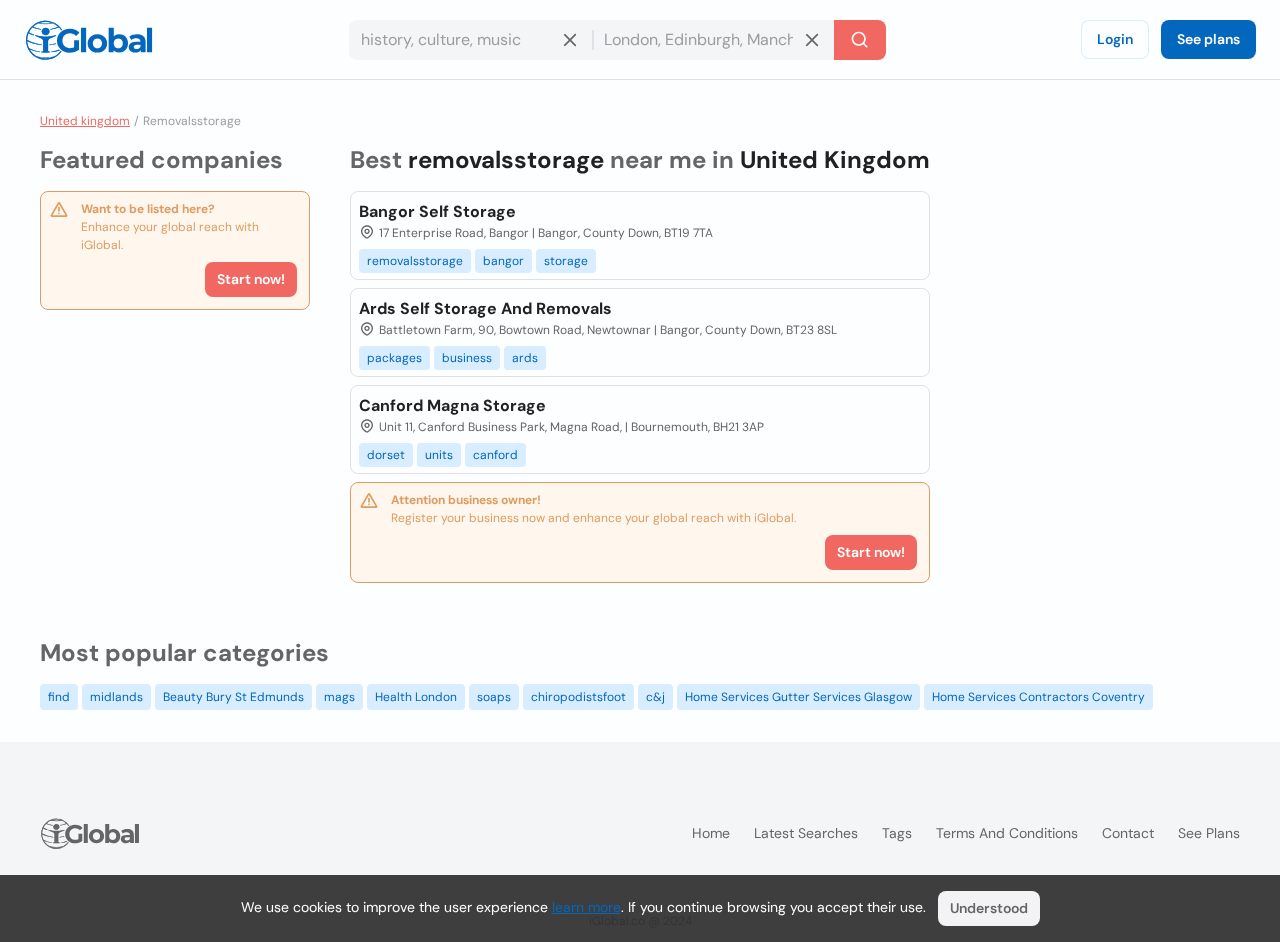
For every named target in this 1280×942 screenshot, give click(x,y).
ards (525, 358)
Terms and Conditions (1007, 833)
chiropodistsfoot (578, 697)
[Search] (860, 40)
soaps (494, 697)
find (59, 697)
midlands (116, 697)
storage (566, 261)
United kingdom (85, 121)
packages (394, 358)
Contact (1128, 833)
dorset (386, 455)
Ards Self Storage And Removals (485, 308)
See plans (1208, 39)
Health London (416, 697)
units (439, 455)
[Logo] (89, 40)
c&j (655, 697)
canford (495, 455)
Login (1115, 39)
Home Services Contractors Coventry (1038, 697)
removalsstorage (415, 261)
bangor (503, 261)
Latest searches (806, 833)
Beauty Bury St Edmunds (233, 697)
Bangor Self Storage (437, 211)
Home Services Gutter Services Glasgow (798, 697)
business (467, 358)
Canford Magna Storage (452, 405)
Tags (897, 833)
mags (339, 697)
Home (711, 833)
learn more (586, 907)
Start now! (251, 279)
